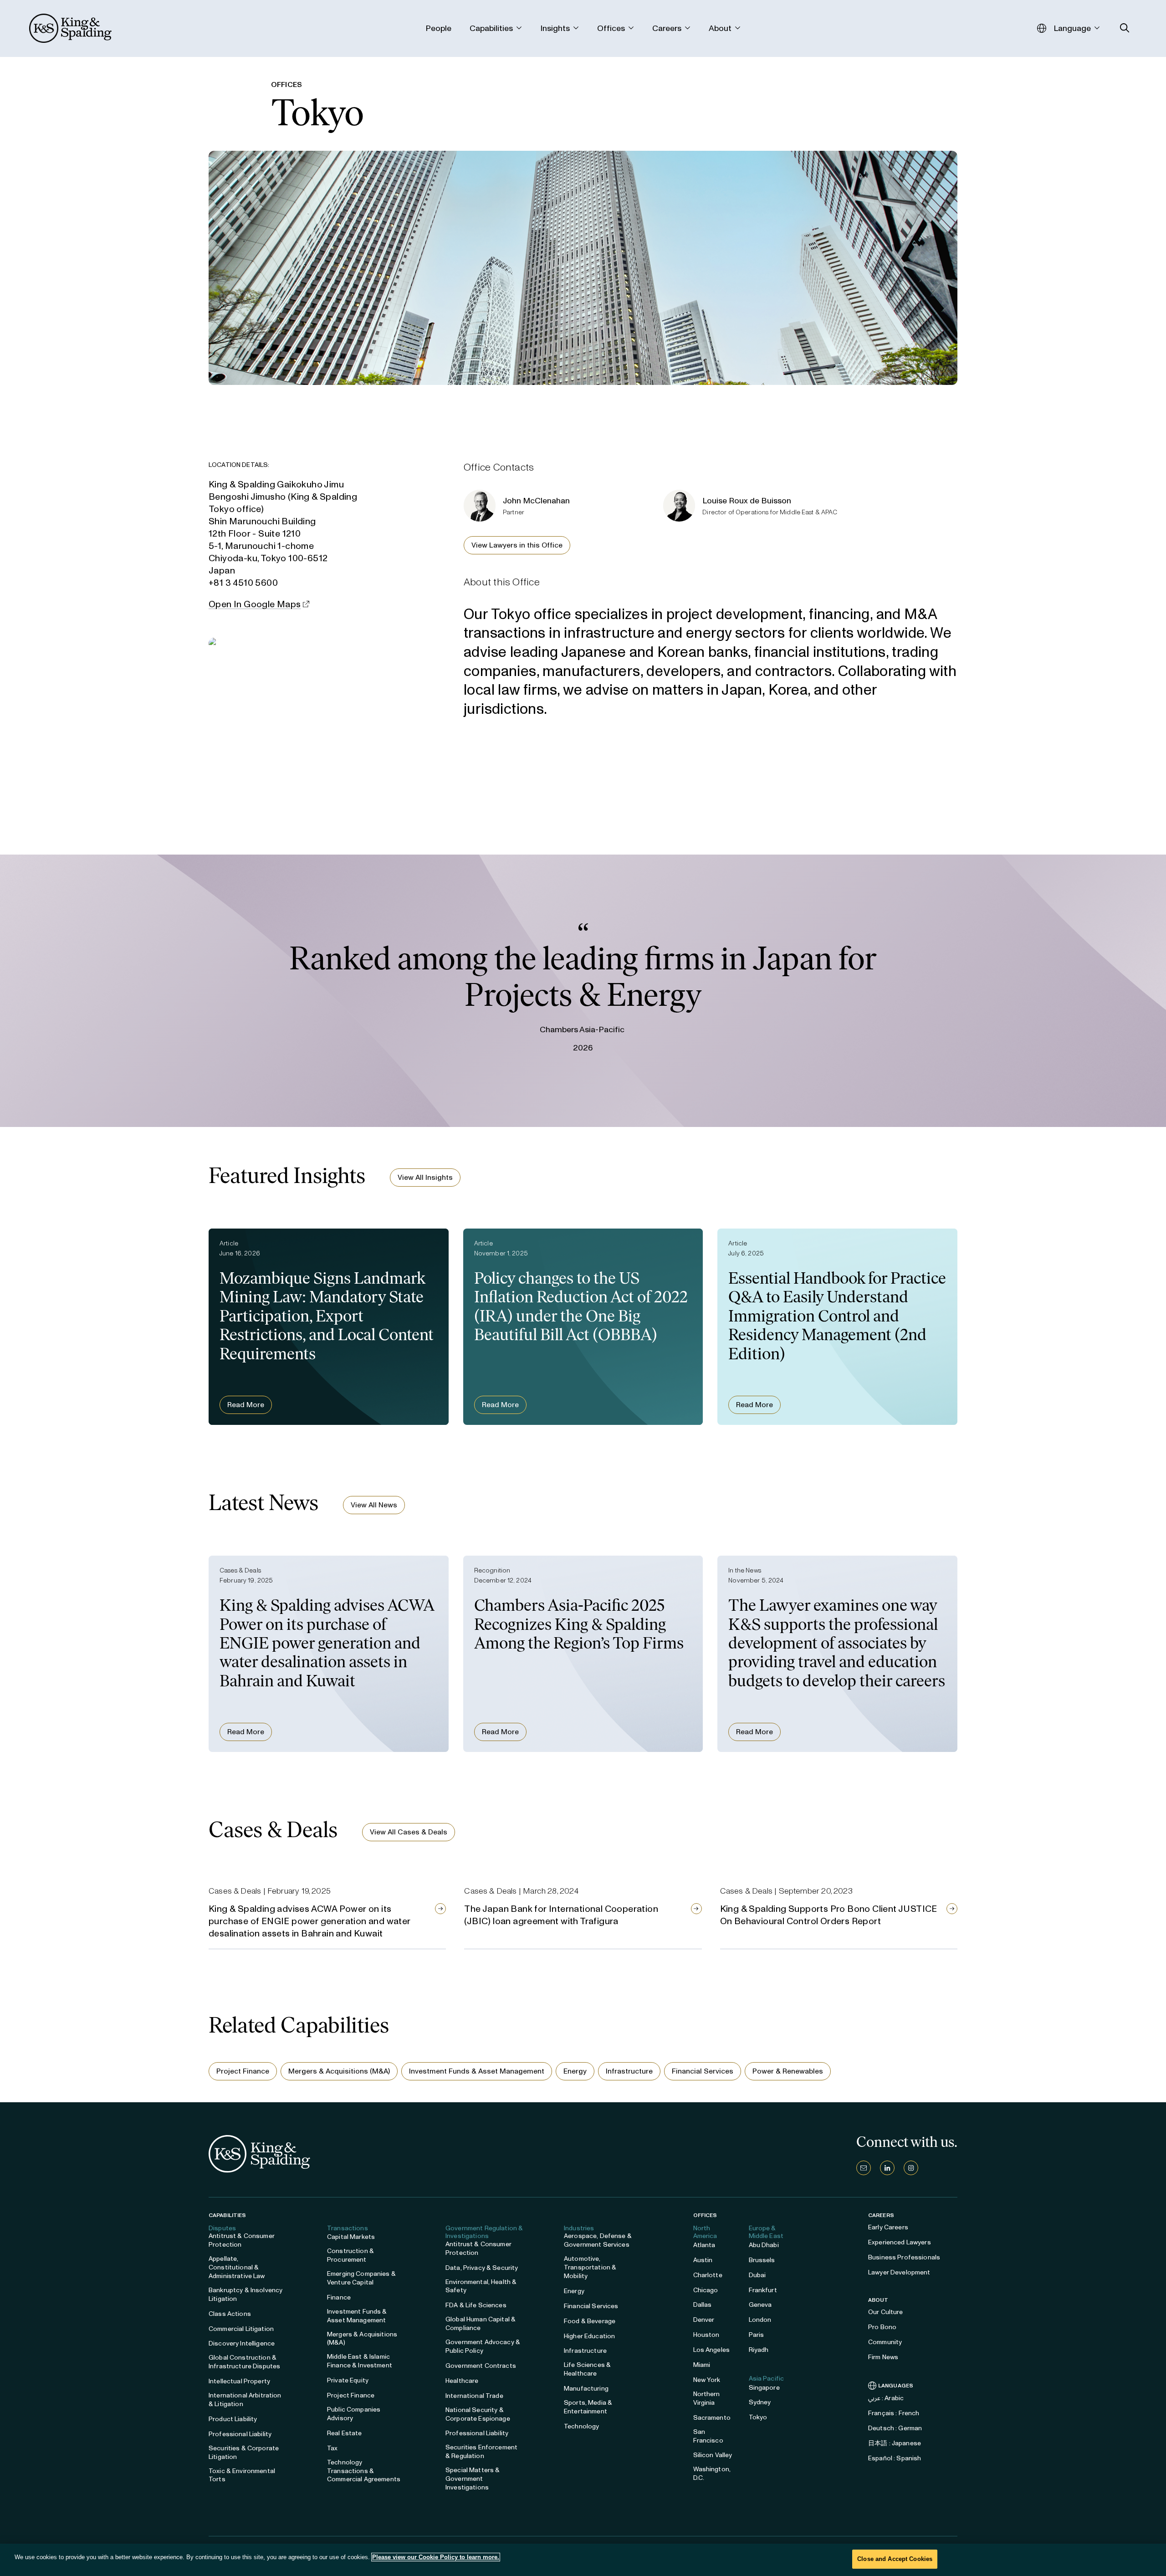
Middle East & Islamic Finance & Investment (360, 2361)
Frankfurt (763, 2290)
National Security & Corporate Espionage (478, 2414)
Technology (581, 2426)
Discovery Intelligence (242, 2343)
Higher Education (589, 2336)
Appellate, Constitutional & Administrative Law (237, 2267)
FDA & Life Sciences (476, 2305)
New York (707, 2380)
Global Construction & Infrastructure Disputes (244, 2362)
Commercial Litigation (241, 2329)
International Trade (474, 2396)
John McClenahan (536, 501)
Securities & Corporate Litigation (244, 2453)
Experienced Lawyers (900, 2242)
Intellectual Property (239, 2381)
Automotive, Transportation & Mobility (590, 2267)
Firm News (883, 2357)
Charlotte (708, 2275)
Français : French (894, 2413)
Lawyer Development (899, 2272)
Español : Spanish (895, 2458)
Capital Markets (351, 2237)
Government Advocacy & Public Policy (483, 2346)
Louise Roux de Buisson (747, 501)
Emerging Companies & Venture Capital (361, 2278)
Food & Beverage (590, 2321)
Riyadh (759, 2350)
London (760, 2320)
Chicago (706, 2290)
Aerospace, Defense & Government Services (598, 2240)
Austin (703, 2260)
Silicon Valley (713, 2455)
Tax (332, 2448)
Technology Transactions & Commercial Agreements (364, 2471)
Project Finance (243, 2071)
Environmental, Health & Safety (481, 2286)
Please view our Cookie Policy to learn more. (436, 2557)
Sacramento (712, 2418)
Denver (704, 2320)
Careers (881, 2215)
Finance (339, 2297)
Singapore (764, 2388)
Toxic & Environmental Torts (242, 2475)
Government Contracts (481, 2366)
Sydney (760, 2402)
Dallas (703, 2305)
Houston (706, 2335)
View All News (374, 1505)
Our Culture (886, 2312)
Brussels (762, 2260)
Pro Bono (882, 2327)
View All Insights (425, 1177)
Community (885, 2342)
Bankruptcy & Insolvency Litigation (245, 2294)
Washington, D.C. (712, 2474)
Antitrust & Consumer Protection (242, 2240)
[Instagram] (911, 2168)
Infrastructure (629, 2071)
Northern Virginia (707, 2398)
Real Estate (345, 2433)
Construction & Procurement (350, 2255)
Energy (575, 2071)
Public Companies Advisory (354, 2414)
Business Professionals (904, 2257)
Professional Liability (240, 2434)
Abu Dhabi (764, 2245)
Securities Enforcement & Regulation (481, 2452)
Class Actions (230, 2314)
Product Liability (233, 2419)
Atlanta (704, 2245)
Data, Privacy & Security (482, 2268)
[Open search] (1125, 28)
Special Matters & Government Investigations (473, 2479)
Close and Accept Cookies (895, 2559)
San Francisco (708, 2436)
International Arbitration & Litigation (245, 2400)
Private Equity (348, 2380)
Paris (757, 2335)
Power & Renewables (788, 2071)
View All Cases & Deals (409, 1832)
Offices (705, 2215)
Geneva (760, 2305)
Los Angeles (712, 2350)
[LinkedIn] (887, 2168)
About (878, 2300)
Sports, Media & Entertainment (588, 2407)
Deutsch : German (895, 2428)
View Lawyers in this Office (517, 545)
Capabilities (227, 2215)
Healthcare (462, 2381)
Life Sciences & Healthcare (587, 2369)
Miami (702, 2365)
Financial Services (703, 2071)
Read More (246, 1405)
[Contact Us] (864, 2168)
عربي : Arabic (886, 2398)
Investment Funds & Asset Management (477, 2071)
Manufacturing (586, 2389)
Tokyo (758, 2417)
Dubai (757, 2275)
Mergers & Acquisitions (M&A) (339, 2071)
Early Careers (888, 2227)
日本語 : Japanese (895, 2443)
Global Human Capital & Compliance (481, 2324)
